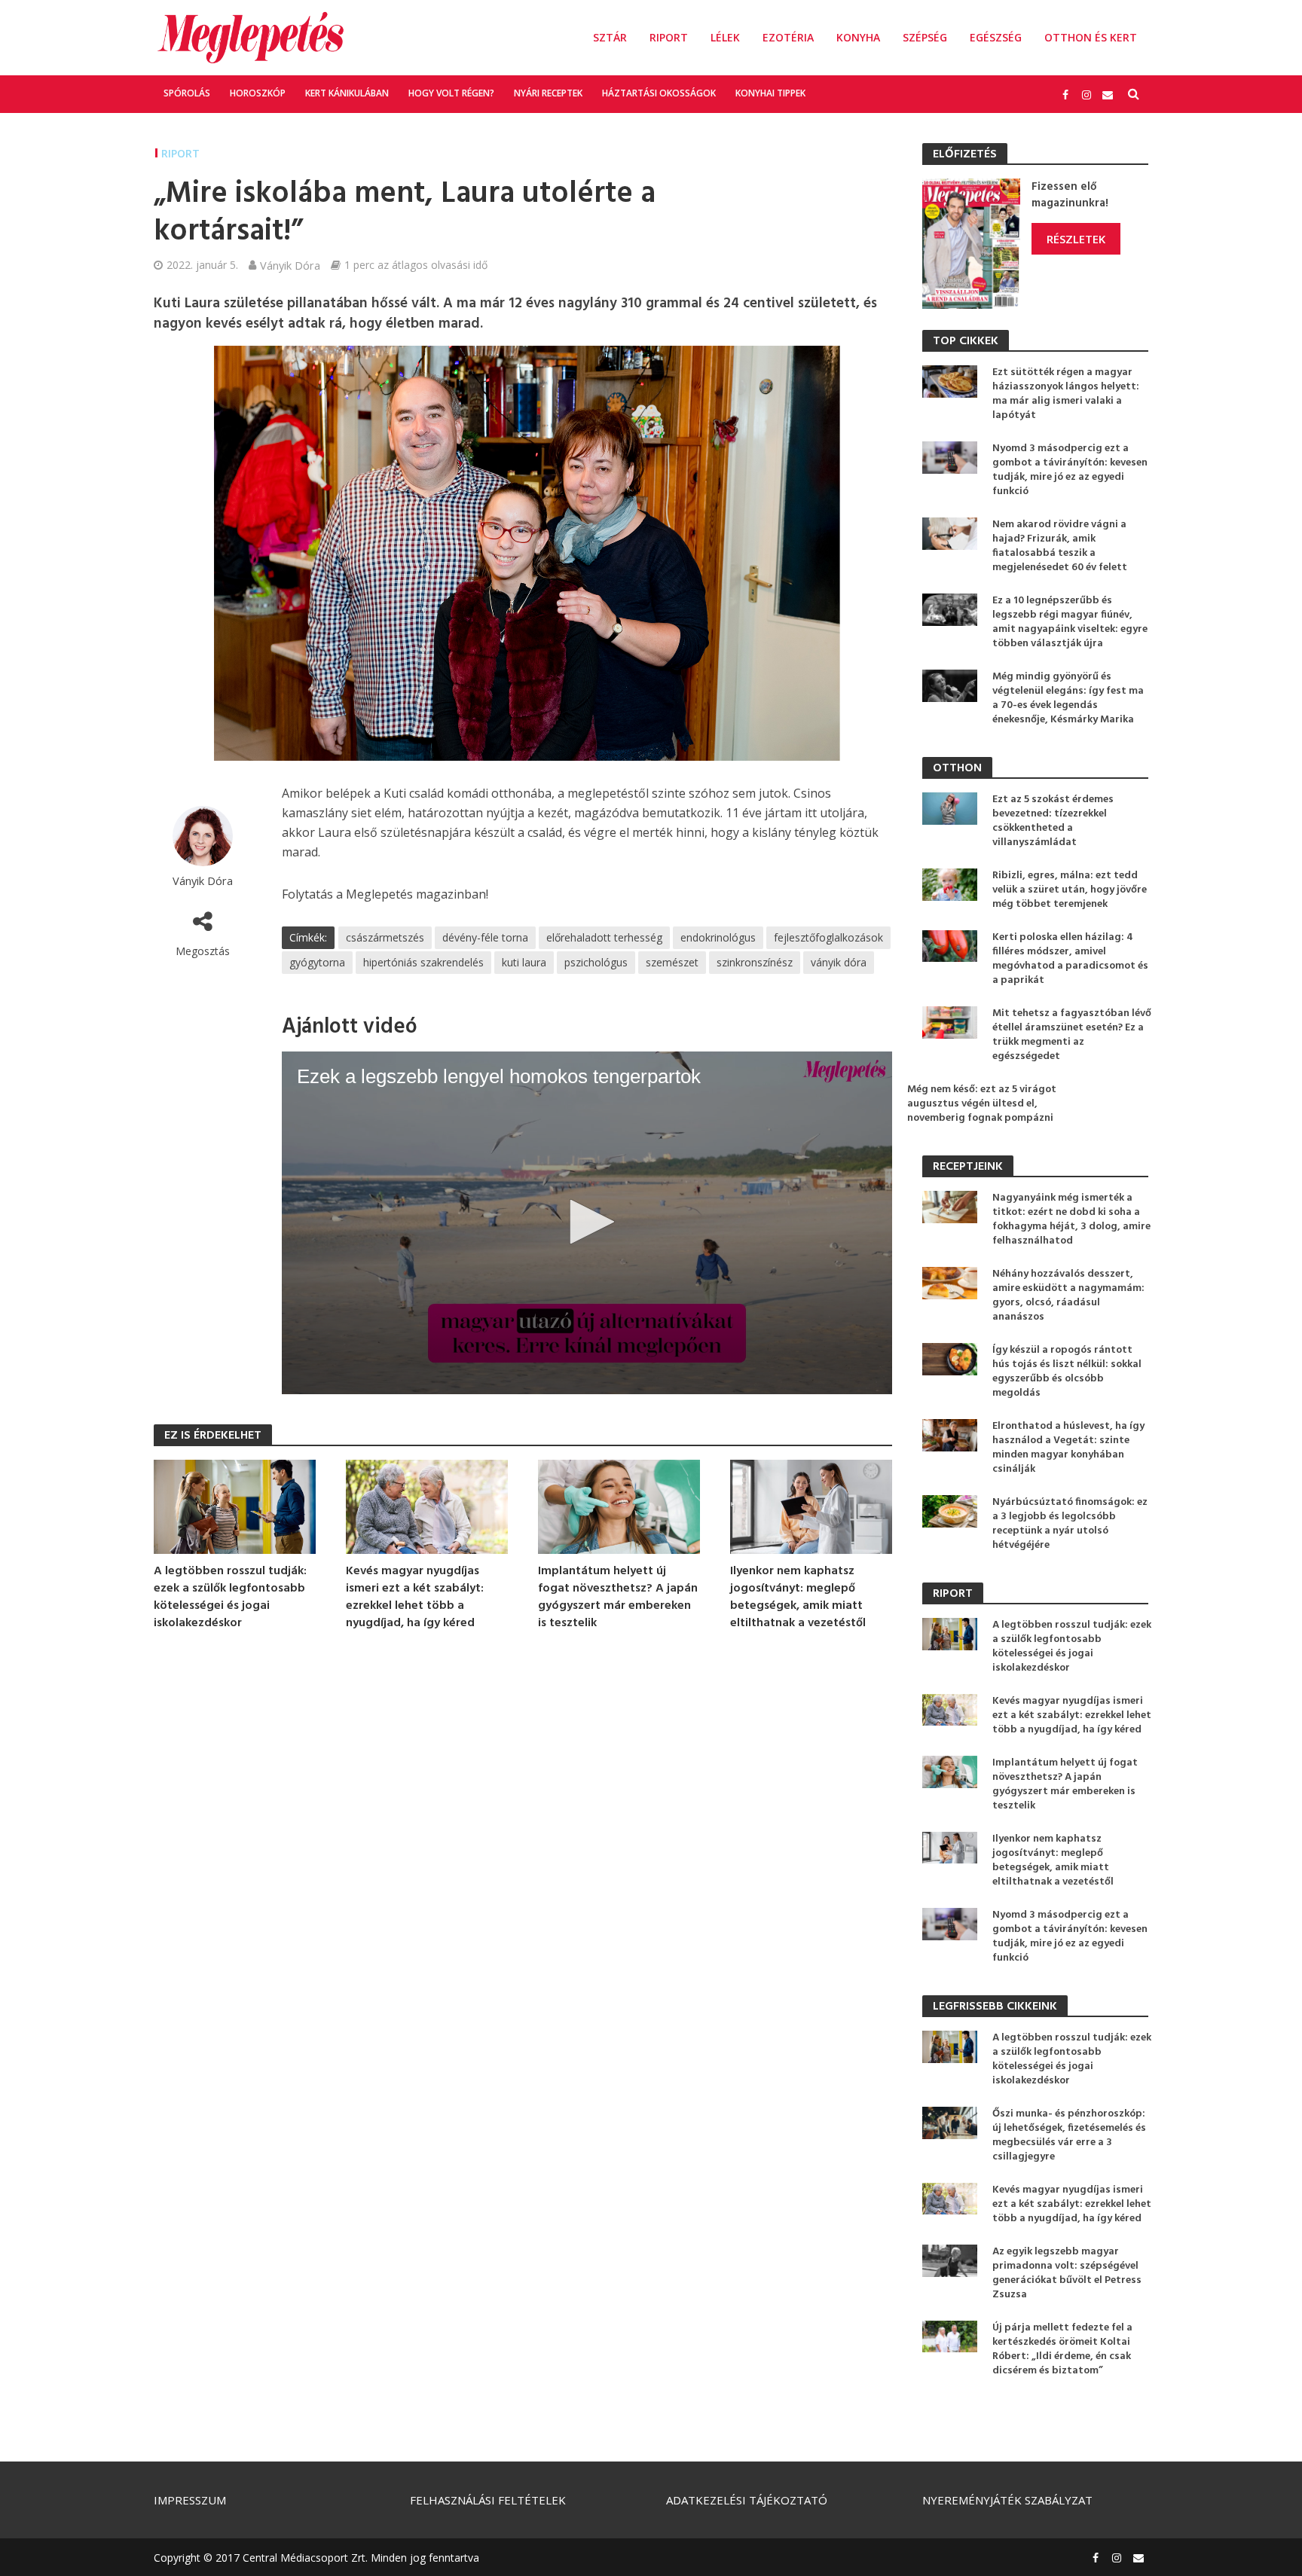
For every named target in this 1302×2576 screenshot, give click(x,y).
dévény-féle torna (485, 937)
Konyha (858, 37)
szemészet (672, 962)
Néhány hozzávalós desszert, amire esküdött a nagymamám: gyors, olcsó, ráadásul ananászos (1068, 1296)
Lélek (725, 37)
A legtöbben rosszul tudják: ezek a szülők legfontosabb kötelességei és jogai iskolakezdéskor (230, 1598)
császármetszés (385, 937)
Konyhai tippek (770, 93)
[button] (587, 1222)
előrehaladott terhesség (604, 937)
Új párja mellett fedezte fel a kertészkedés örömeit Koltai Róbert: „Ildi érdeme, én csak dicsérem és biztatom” (1062, 2349)
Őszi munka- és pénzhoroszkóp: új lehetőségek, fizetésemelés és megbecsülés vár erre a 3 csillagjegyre (1069, 2135)
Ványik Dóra (290, 265)
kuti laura (524, 962)
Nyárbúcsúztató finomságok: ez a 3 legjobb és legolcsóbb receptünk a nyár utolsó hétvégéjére (1070, 1524)
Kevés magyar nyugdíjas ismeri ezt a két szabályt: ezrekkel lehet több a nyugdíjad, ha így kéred (415, 1598)
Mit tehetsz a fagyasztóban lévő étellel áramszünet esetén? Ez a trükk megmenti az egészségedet (1072, 1035)
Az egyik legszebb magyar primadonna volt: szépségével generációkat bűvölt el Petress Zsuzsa (1067, 2273)
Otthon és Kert (1091, 37)
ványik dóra (839, 962)
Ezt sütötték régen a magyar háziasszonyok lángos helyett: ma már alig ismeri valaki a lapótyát (1066, 394)
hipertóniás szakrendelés (423, 962)
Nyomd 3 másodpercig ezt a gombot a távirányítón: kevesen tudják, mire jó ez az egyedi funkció (1070, 470)
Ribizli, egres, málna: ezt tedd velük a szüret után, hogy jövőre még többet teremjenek (1070, 890)
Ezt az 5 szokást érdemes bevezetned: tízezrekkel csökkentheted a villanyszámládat (1053, 821)
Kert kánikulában (347, 93)
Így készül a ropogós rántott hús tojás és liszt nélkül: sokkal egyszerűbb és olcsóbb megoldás (1067, 1372)
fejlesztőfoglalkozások (828, 937)
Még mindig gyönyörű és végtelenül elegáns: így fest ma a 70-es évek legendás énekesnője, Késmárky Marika (1068, 698)
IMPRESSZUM (190, 2500)
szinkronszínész (755, 962)
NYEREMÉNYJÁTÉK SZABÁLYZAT (1007, 2500)
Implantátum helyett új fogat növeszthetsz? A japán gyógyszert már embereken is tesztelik (618, 1598)
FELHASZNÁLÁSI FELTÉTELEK (488, 2500)
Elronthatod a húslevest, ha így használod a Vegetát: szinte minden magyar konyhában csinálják (1068, 1448)
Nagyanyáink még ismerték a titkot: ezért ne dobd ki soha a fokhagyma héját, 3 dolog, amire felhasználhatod (1071, 1219)
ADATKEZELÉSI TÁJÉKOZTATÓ (747, 2500)
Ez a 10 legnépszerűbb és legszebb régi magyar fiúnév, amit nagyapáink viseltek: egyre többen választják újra (1070, 622)
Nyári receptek (548, 93)
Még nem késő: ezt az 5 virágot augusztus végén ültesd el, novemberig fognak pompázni (982, 1104)
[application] (587, 1223)
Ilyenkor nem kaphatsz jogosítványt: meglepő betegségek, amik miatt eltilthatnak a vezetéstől (798, 1598)
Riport (669, 37)
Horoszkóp (258, 93)
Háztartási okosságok (659, 93)
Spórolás (187, 93)
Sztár (610, 37)
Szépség (925, 37)
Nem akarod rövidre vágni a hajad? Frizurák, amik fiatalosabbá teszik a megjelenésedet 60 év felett (1060, 546)
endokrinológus (718, 937)
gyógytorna (317, 962)
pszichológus (596, 962)
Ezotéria (788, 37)
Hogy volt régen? (451, 93)
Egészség (996, 37)
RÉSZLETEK (1076, 239)
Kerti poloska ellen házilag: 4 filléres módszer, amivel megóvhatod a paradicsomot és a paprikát (1070, 959)
